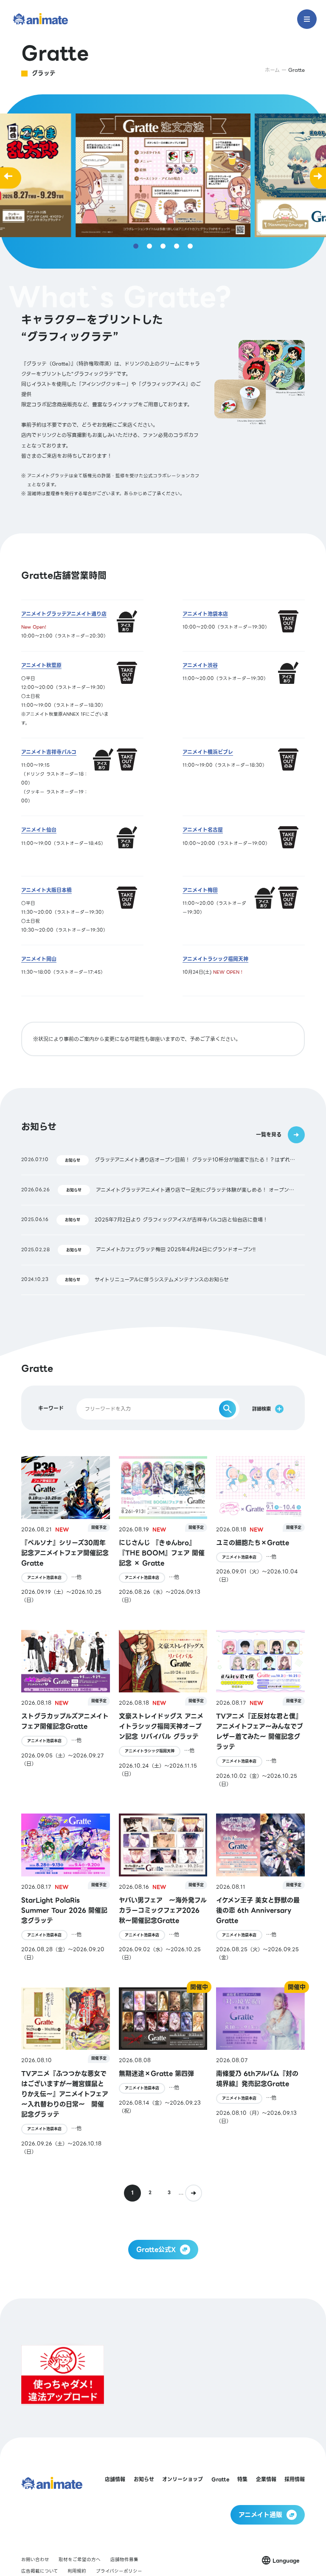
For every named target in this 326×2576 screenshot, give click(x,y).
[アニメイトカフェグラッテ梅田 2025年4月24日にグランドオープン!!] (163, 1250)
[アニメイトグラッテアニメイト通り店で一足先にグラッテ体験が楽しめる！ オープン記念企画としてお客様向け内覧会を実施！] (163, 1190)
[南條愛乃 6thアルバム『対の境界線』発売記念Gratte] (260, 2072)
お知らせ (73, 1160)
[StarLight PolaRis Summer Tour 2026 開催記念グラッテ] (66, 1887)
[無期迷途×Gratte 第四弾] (163, 2072)
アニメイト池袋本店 (44, 1578)
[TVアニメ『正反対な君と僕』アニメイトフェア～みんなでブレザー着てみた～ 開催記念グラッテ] (260, 1709)
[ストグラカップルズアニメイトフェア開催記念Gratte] (66, 1709)
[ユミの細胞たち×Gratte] (260, 1530)
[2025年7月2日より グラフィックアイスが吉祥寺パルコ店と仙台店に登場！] (163, 1220)
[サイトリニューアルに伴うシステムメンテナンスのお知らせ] (163, 1280)
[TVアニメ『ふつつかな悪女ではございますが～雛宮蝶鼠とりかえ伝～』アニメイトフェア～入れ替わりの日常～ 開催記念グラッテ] (66, 2072)
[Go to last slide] (8, 175)
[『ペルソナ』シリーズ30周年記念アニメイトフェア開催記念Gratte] (66, 1530)
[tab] (136, 246)
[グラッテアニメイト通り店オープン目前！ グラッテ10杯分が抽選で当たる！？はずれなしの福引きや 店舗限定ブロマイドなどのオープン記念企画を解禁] (163, 1160)
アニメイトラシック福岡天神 (150, 1751)
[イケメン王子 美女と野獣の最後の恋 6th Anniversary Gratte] (260, 1887)
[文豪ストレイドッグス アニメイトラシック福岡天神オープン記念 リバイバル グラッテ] (163, 1709)
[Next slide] (318, 175)
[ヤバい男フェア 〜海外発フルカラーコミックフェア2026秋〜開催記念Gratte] (163, 1887)
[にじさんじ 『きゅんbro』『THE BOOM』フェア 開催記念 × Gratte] (163, 1530)
